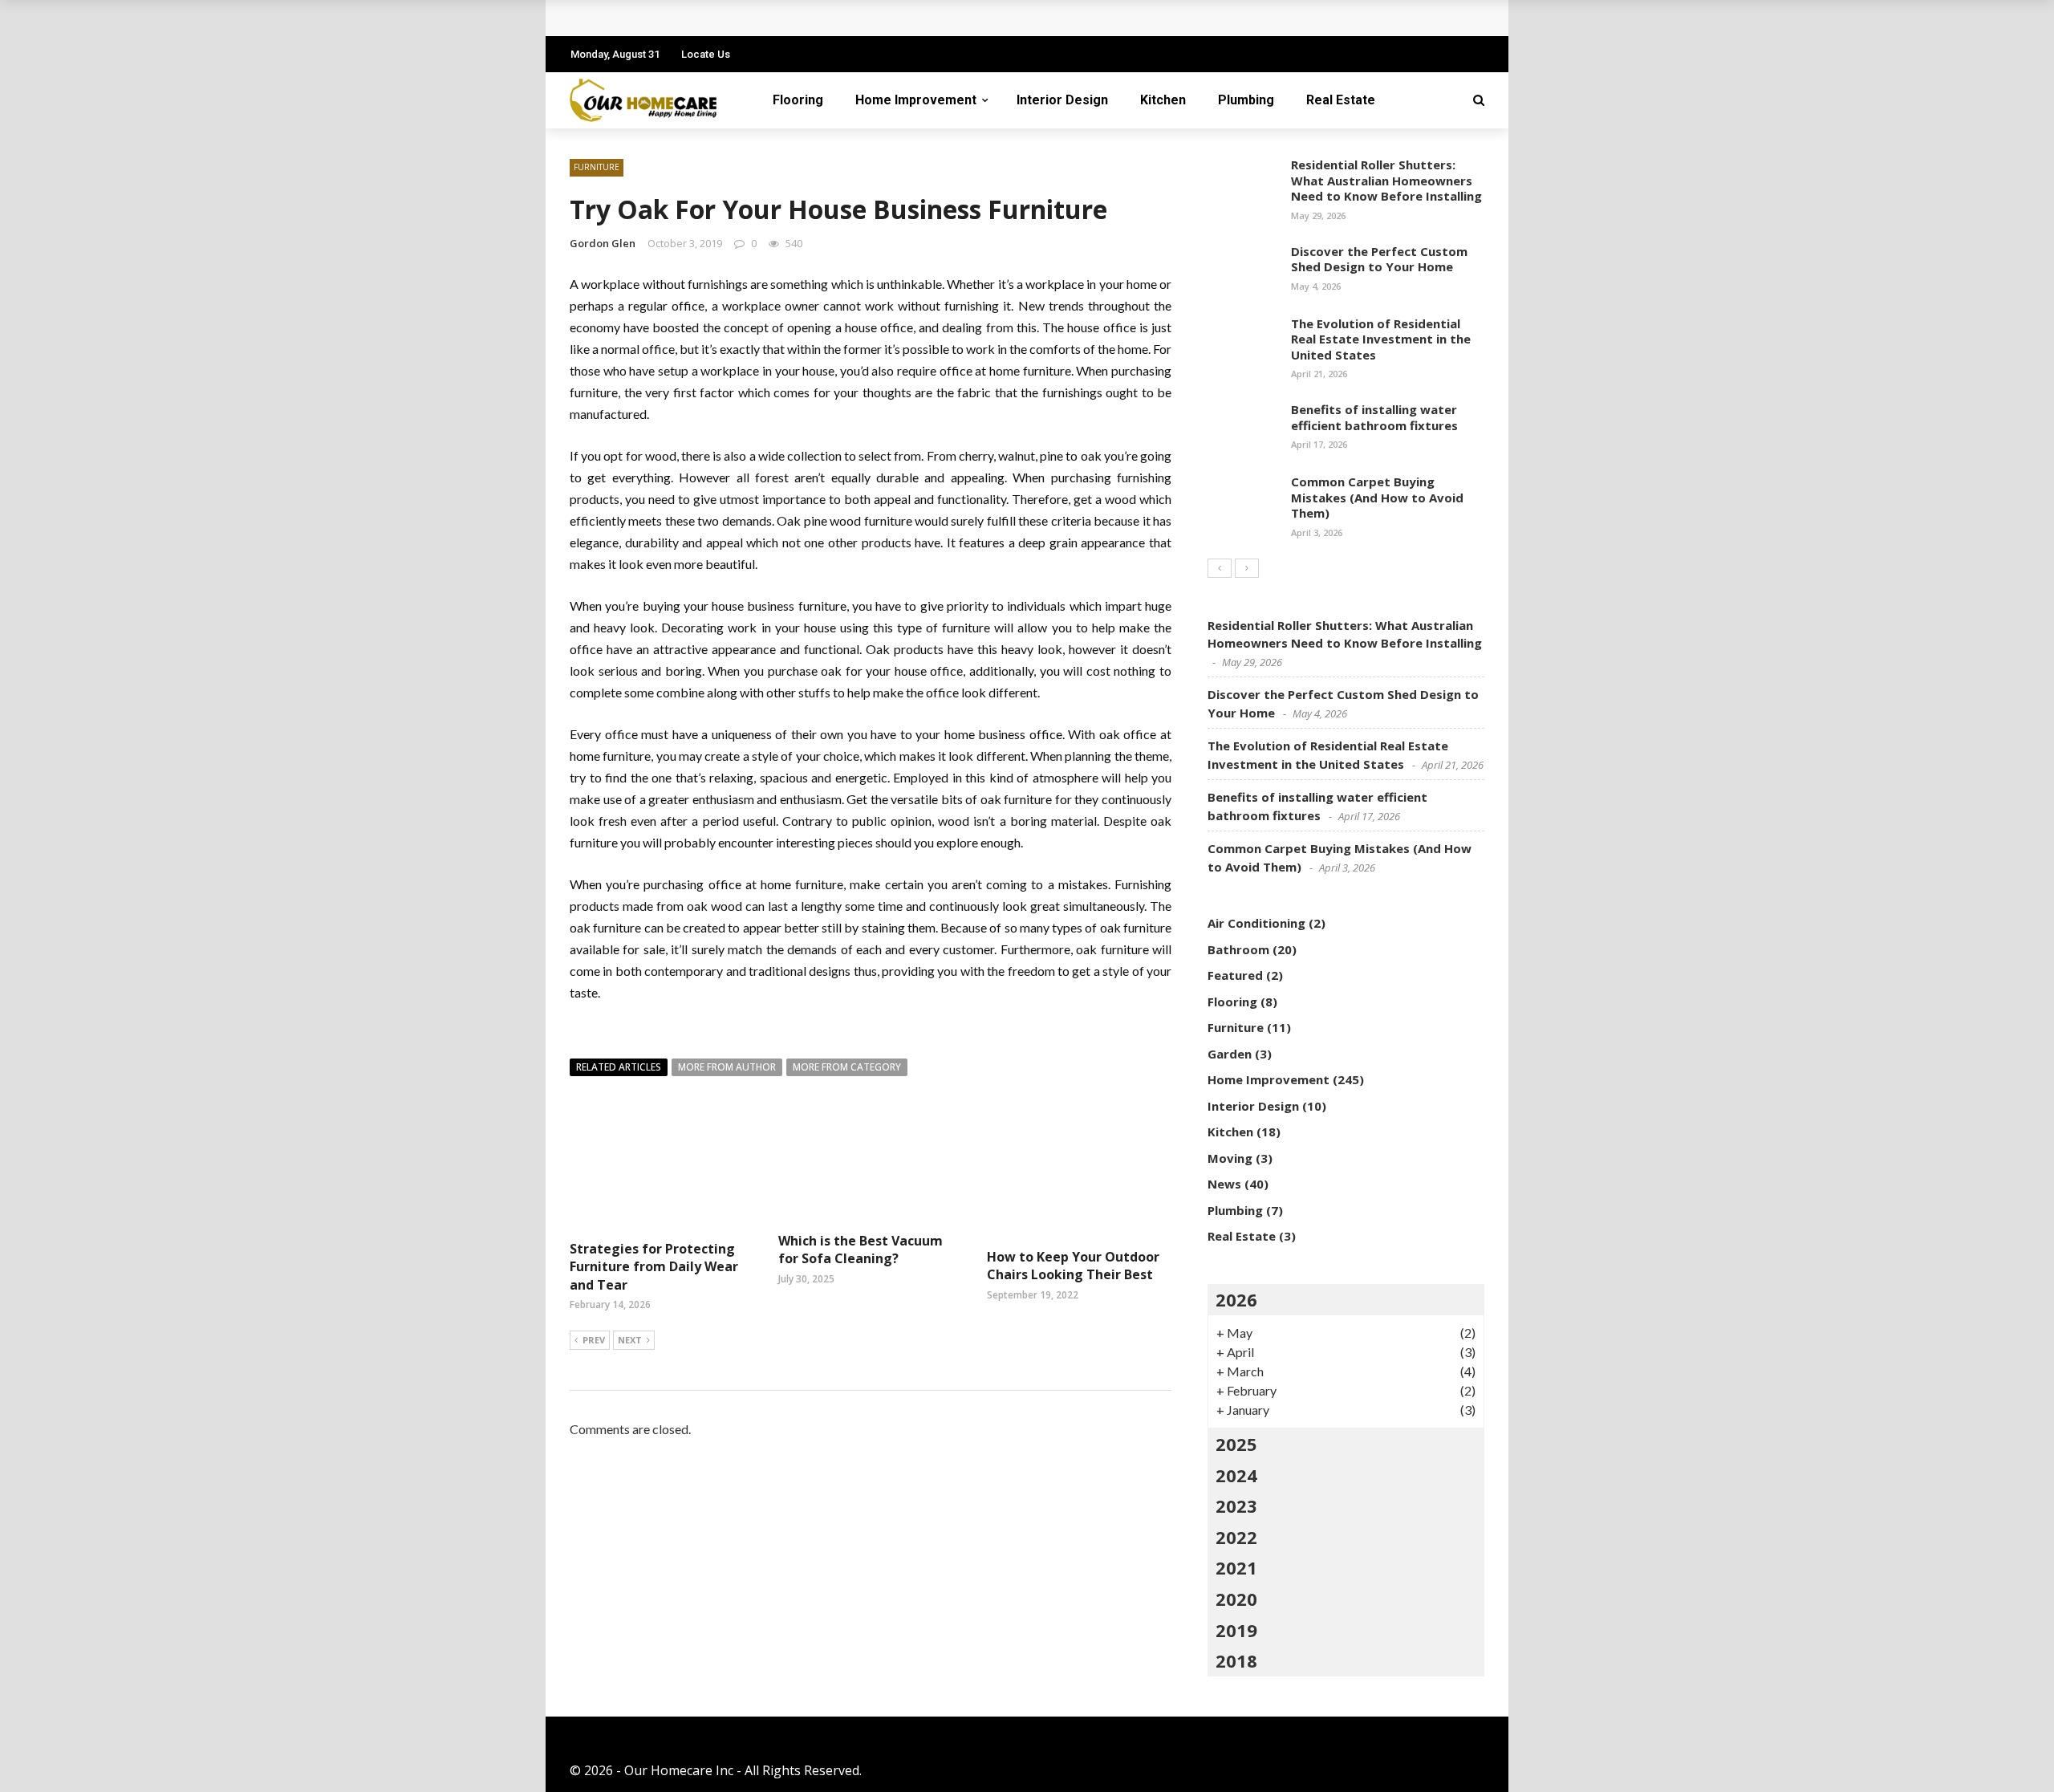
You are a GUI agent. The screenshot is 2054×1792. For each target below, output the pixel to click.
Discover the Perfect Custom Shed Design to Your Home (1379, 259)
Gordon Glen (603, 243)
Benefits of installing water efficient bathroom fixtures (1374, 417)
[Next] (1247, 568)
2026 (1236, 1299)
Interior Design (1062, 100)
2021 (1236, 1567)
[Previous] (1220, 568)
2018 (1236, 1660)
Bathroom (1238, 949)
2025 (1236, 1444)
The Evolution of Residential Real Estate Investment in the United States (1381, 339)
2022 (1236, 1537)
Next (630, 1340)
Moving (1230, 1158)
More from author (727, 1067)
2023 (1236, 1506)
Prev (594, 1340)
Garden (1230, 1054)
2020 (1236, 1599)
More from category (847, 1067)
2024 (1236, 1475)
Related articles (619, 1067)
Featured (1235, 975)
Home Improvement (916, 100)
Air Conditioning (1256, 923)
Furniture (597, 167)
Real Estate (1341, 100)
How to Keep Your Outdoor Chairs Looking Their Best (1073, 1266)
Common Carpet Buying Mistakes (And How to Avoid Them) (1377, 497)
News (1224, 1184)
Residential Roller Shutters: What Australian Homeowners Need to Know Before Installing (1386, 180)
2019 (1236, 1630)
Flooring (798, 100)
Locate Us (706, 54)
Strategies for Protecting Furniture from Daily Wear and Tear (780, 18)
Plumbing (1246, 100)
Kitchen (1163, 100)
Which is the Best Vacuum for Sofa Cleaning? (861, 1250)
